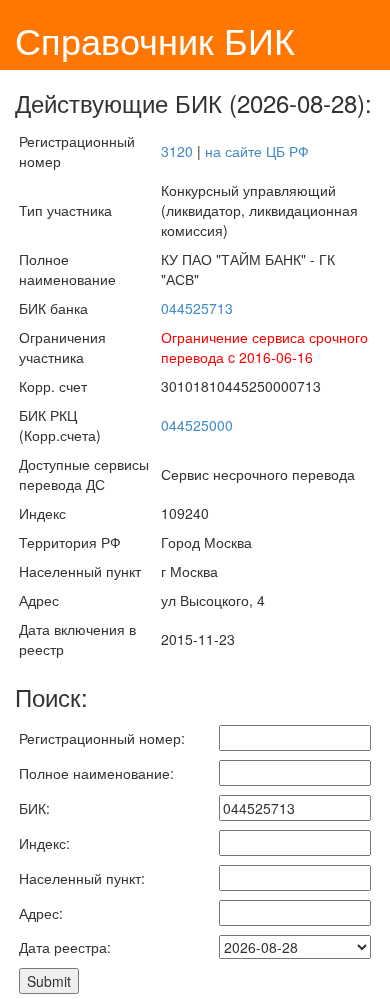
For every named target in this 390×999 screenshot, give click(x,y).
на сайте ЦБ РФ (257, 151)
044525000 (197, 425)
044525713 (197, 308)
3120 (177, 151)
